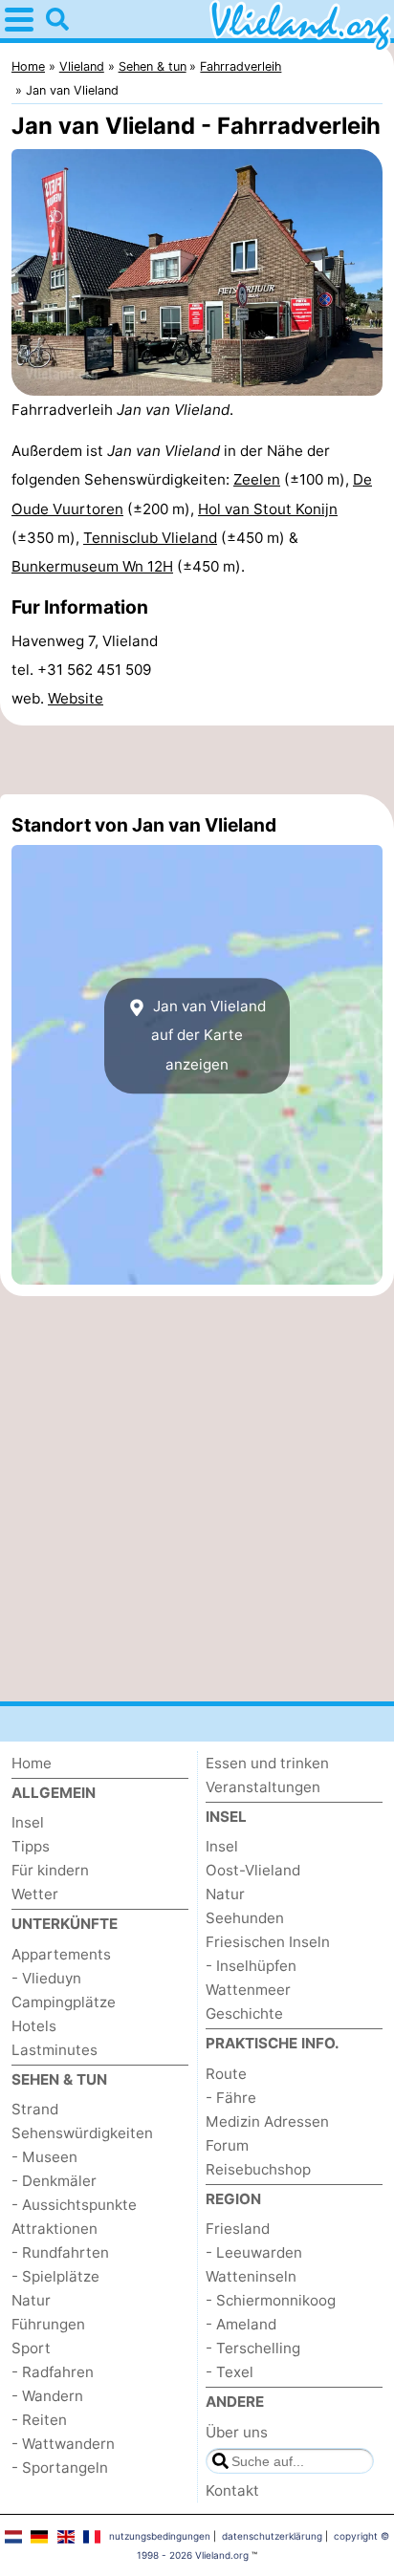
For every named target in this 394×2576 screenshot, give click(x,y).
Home (32, 1763)
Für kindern (50, 1870)
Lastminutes (55, 2050)
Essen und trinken (267, 1763)
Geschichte (244, 2013)
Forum (227, 2145)
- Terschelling (253, 2348)
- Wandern (47, 2396)
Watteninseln (251, 2276)
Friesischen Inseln (268, 1942)
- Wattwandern (63, 2444)
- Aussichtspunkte (74, 2205)
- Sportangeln (60, 2468)
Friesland (238, 2229)
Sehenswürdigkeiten (82, 2133)
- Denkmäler (54, 2181)
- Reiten (39, 2420)
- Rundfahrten (60, 2252)
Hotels (34, 2026)
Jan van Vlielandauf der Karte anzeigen (208, 1035)
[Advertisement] (197, 760)
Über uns (237, 2432)
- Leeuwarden (254, 2252)
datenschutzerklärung (272, 2536)
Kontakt (232, 2490)
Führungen (48, 2324)
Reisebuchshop (258, 2169)
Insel (28, 1822)
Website (76, 698)
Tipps (31, 1846)
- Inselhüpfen (251, 1966)
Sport (31, 2348)
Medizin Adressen (267, 2121)
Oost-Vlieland (253, 1870)
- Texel (230, 2372)
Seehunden (245, 1918)
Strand (35, 2109)
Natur (31, 2300)
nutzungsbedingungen (160, 2536)
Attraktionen (55, 2229)
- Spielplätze (55, 2276)
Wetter (35, 1894)
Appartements (61, 1954)
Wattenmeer (248, 1990)
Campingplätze (64, 2002)
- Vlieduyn (46, 1978)
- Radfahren (53, 2372)
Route (226, 2074)
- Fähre (231, 2098)
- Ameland (241, 2324)
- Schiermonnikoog (271, 2300)
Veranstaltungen (263, 1787)
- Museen (44, 2157)
